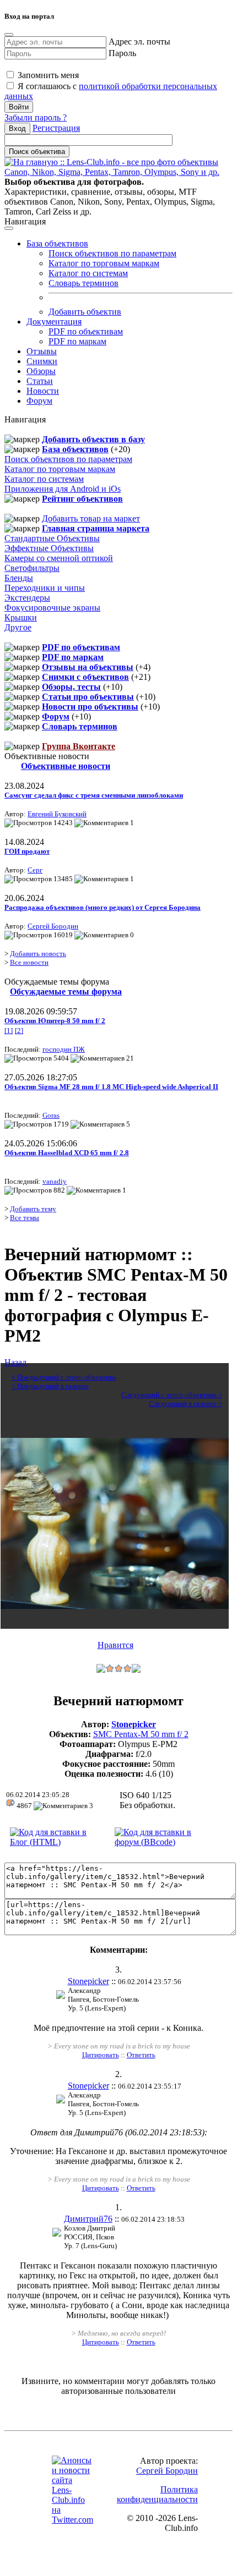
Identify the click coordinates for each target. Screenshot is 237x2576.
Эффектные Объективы (49, 548)
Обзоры (41, 371)
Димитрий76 (88, 2219)
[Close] (9, 35)
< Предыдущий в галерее (50, 1386)
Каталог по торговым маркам (104, 263)
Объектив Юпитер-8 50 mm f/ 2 (55, 1021)
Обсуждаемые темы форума (66, 992)
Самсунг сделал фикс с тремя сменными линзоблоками (94, 795)
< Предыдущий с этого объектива (64, 1377)
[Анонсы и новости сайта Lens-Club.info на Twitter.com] (72, 2520)
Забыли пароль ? (36, 117)
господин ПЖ (64, 1049)
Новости (43, 391)
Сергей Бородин (53, 926)
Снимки (42, 361)
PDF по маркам (77, 341)
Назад (15, 1362)
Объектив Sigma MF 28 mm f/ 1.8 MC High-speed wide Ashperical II (111, 1087)
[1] (9, 1031)
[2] (19, 1031)
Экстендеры (27, 598)
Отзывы (42, 351)
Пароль (122, 53)
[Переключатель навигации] (9, 228)
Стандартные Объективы (52, 538)
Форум (39, 401)
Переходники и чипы (45, 588)
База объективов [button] (57, 243)
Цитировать (101, 2055)
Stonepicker (134, 1724)
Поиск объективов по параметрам (112, 253)
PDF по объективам (86, 331)
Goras (51, 1115)
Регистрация (56, 128)
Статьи (40, 381)
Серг (35, 870)
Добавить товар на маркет (91, 518)
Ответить (141, 2055)
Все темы (25, 1218)
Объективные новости (66, 766)
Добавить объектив (85, 312)
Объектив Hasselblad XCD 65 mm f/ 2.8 (67, 1153)
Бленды (19, 578)
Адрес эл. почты (139, 42)
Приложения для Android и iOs (63, 489)
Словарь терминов (84, 283)
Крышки (21, 617)
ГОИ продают (27, 851)
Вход (17, 128)
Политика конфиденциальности (157, 2494)
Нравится (115, 1645)
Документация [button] (54, 322)
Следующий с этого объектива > (172, 1395)
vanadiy (55, 1181)
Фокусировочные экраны (52, 608)
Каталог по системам (88, 273)
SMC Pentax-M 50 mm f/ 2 (141, 1734)
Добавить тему (33, 1209)
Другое (18, 627)
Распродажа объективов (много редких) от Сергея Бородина (103, 907)
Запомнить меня (47, 75)
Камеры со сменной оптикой (59, 558)
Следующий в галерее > (185, 1404)
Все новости (29, 962)
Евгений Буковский (57, 814)
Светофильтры (32, 568)
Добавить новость (38, 954)
